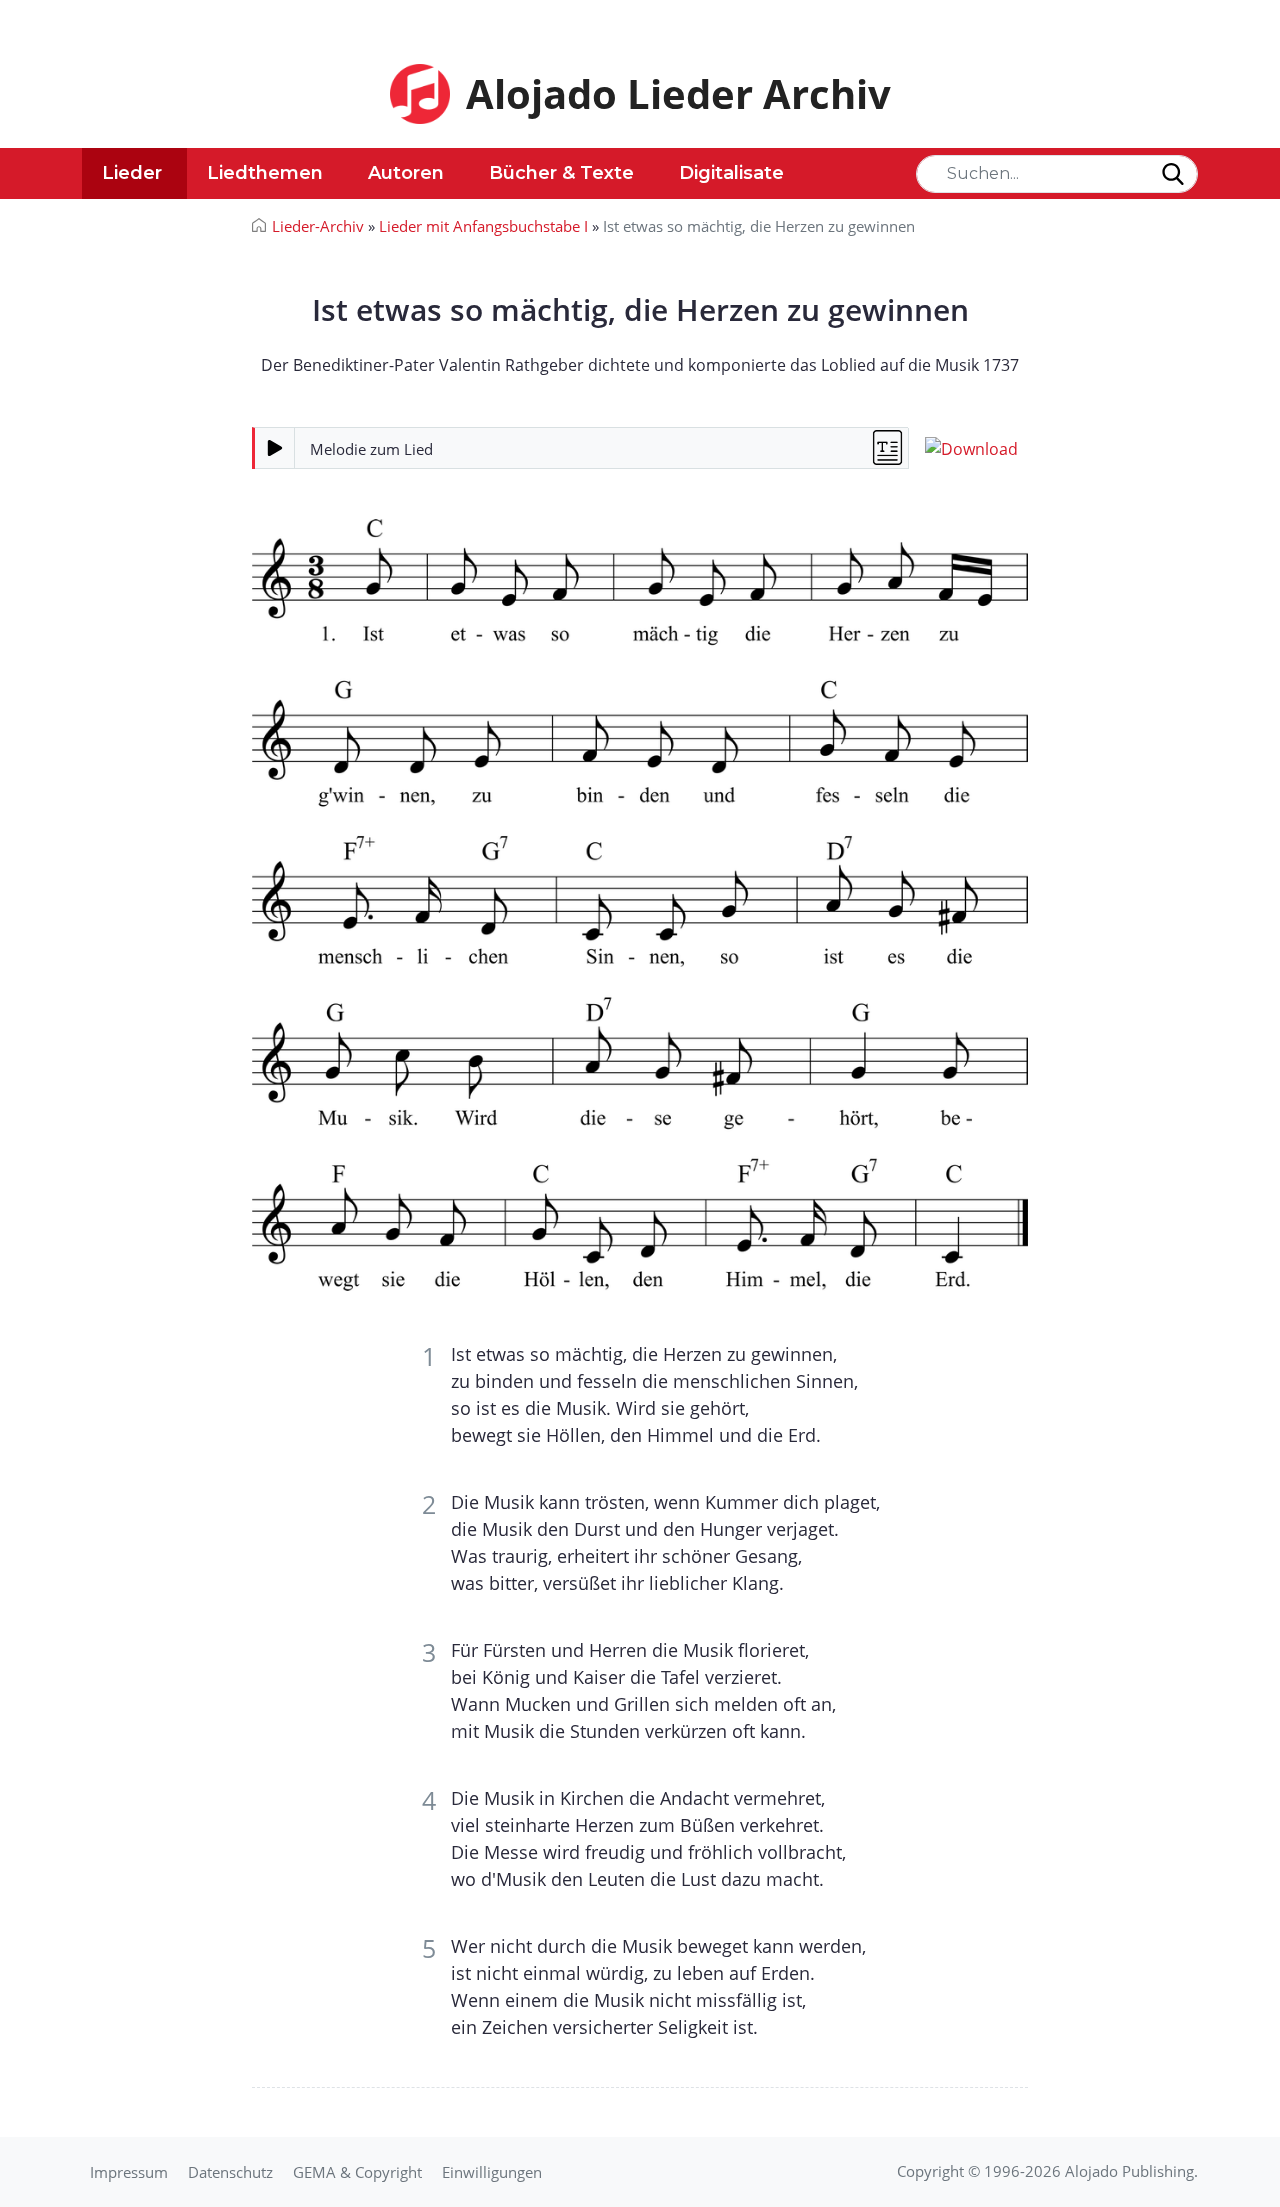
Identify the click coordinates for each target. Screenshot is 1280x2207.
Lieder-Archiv (318, 226)
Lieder (132, 173)
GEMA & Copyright (357, 2172)
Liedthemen (265, 173)
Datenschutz (230, 2172)
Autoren (406, 173)
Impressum (129, 2172)
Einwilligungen (492, 2172)
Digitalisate (731, 173)
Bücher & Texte (561, 173)
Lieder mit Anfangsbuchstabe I (483, 226)
